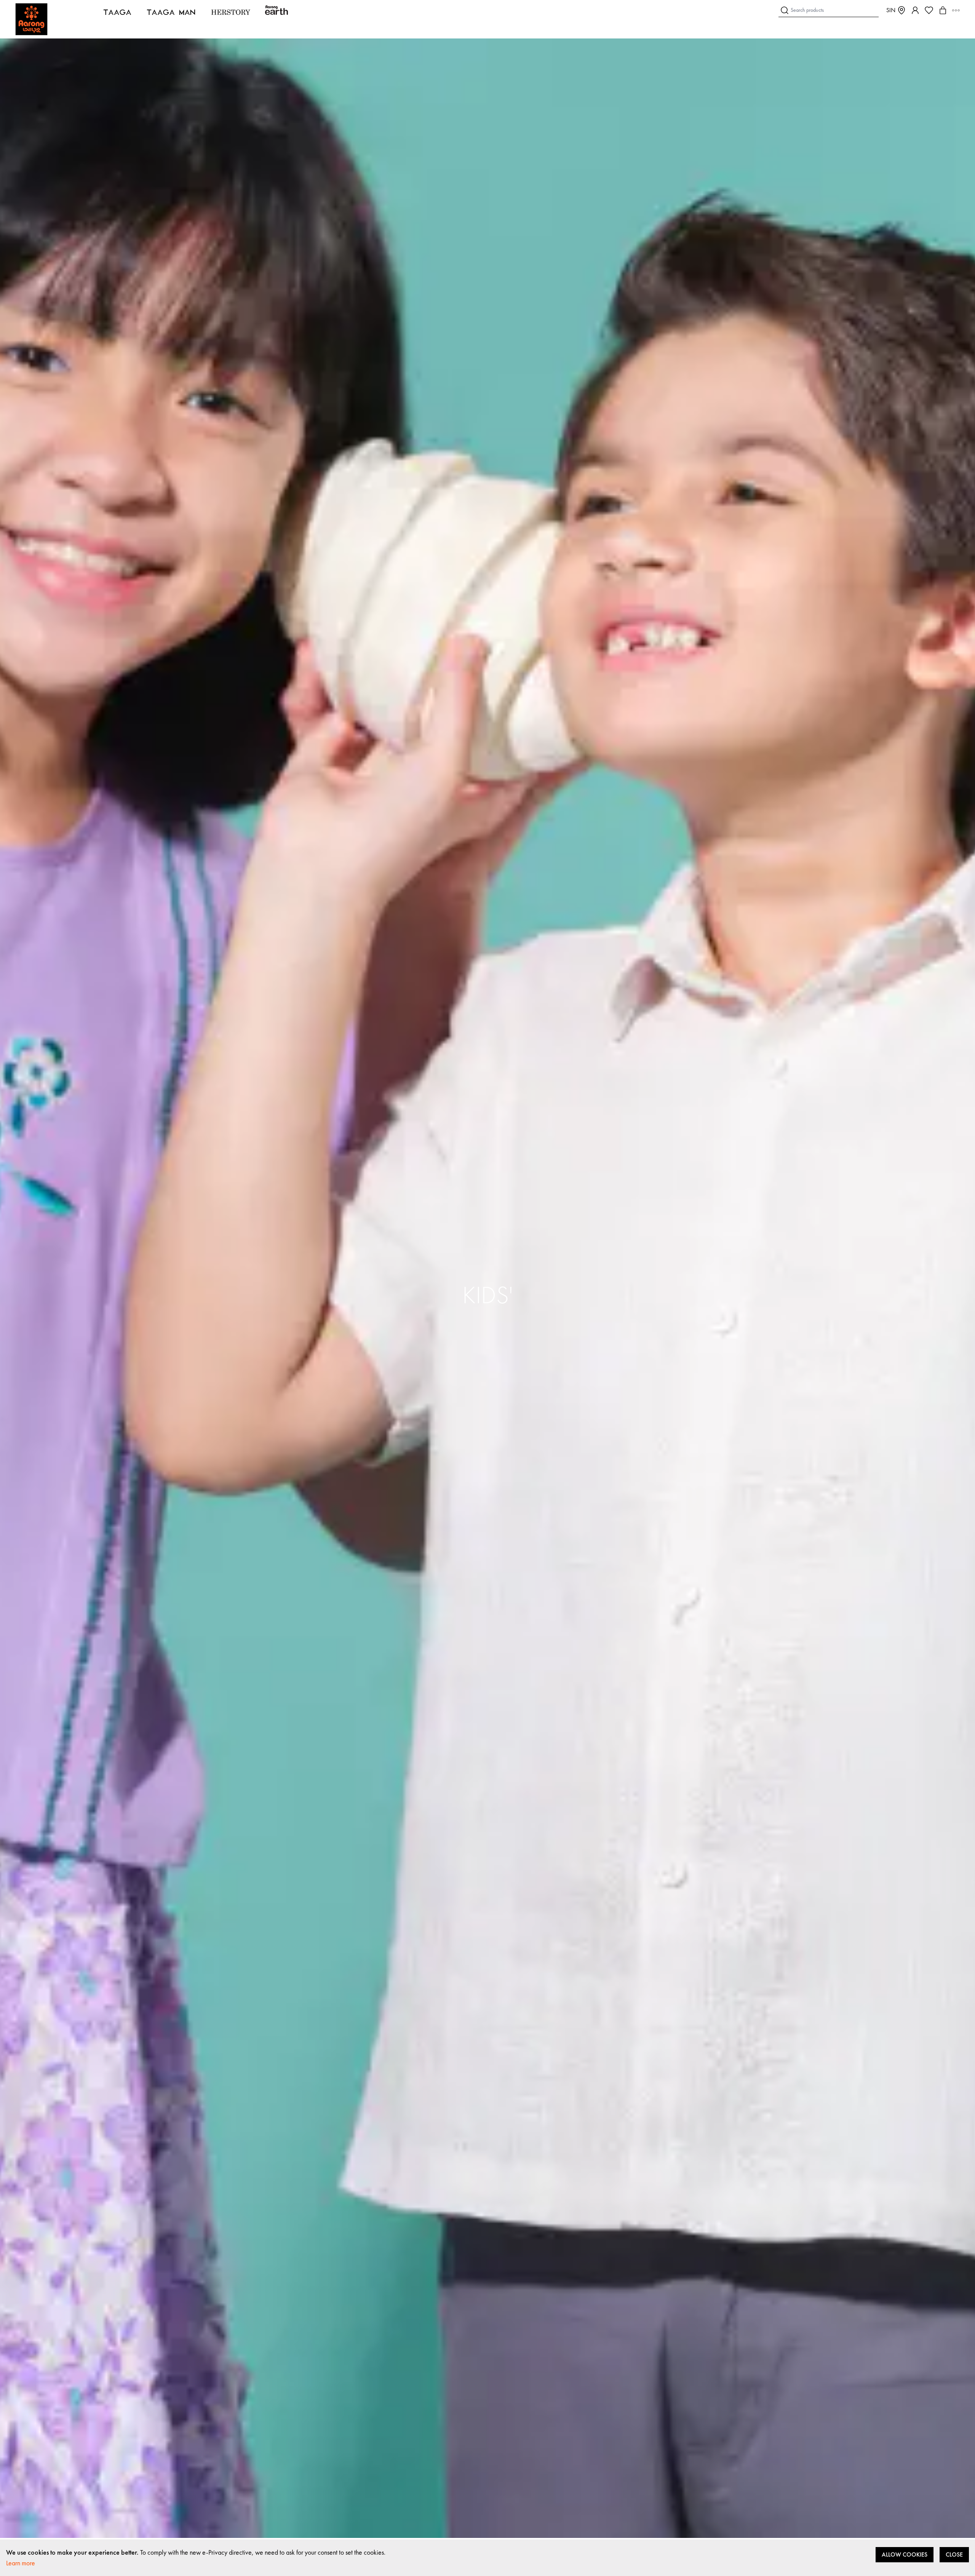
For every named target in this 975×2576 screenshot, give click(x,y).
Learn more (21, 2563)
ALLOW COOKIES (905, 2554)
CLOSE (954, 2554)
